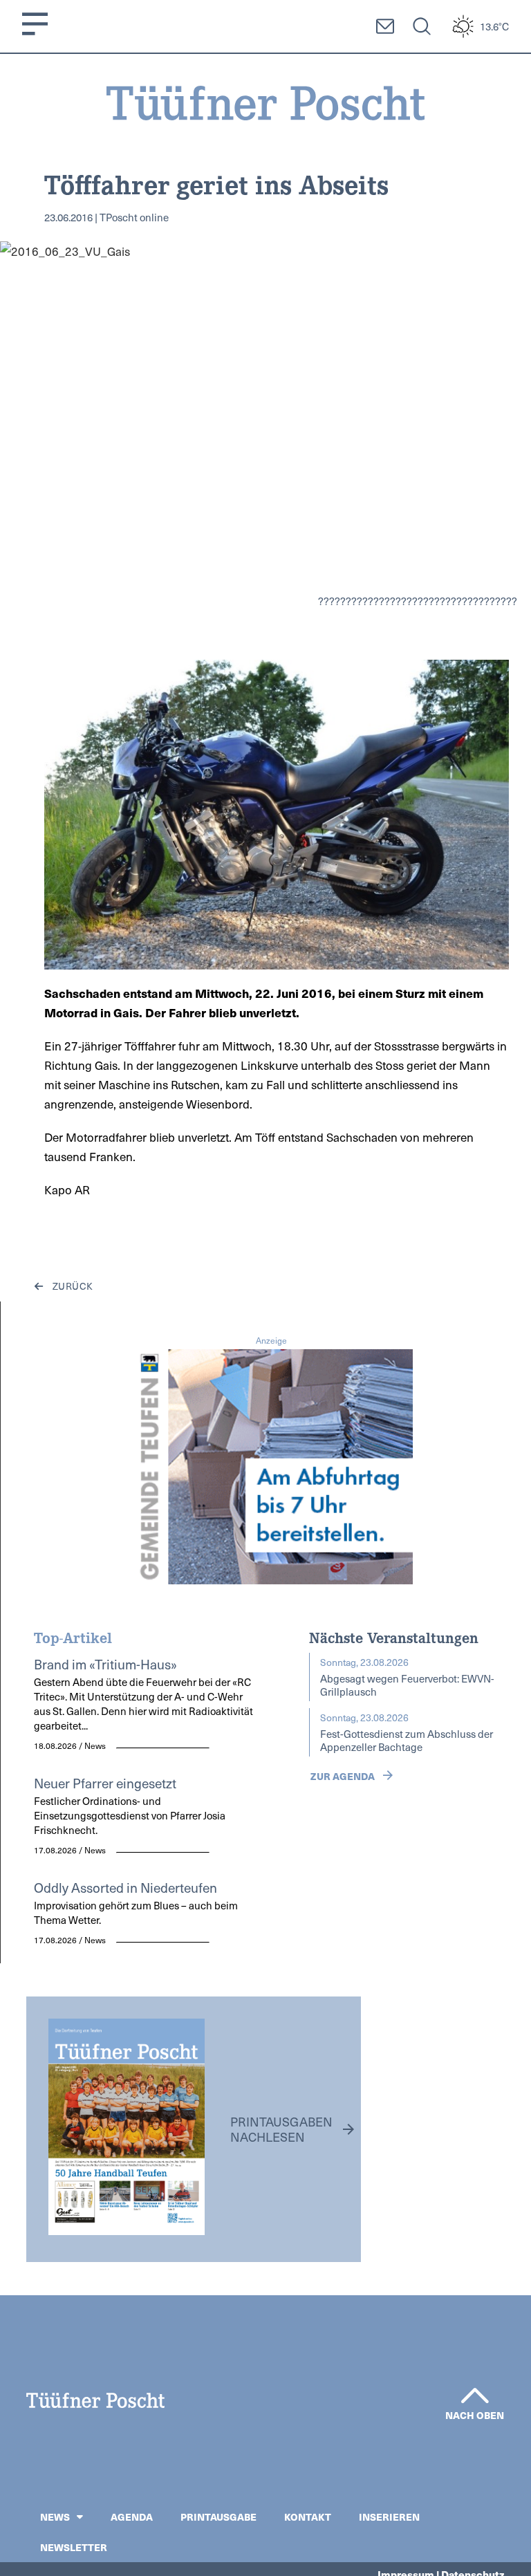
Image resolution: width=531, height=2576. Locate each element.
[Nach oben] (475, 2396)
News (55, 2517)
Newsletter (74, 2547)
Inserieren (389, 2517)
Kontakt (308, 2517)
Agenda (132, 2517)
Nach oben (475, 2415)
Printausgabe (218, 2517)
